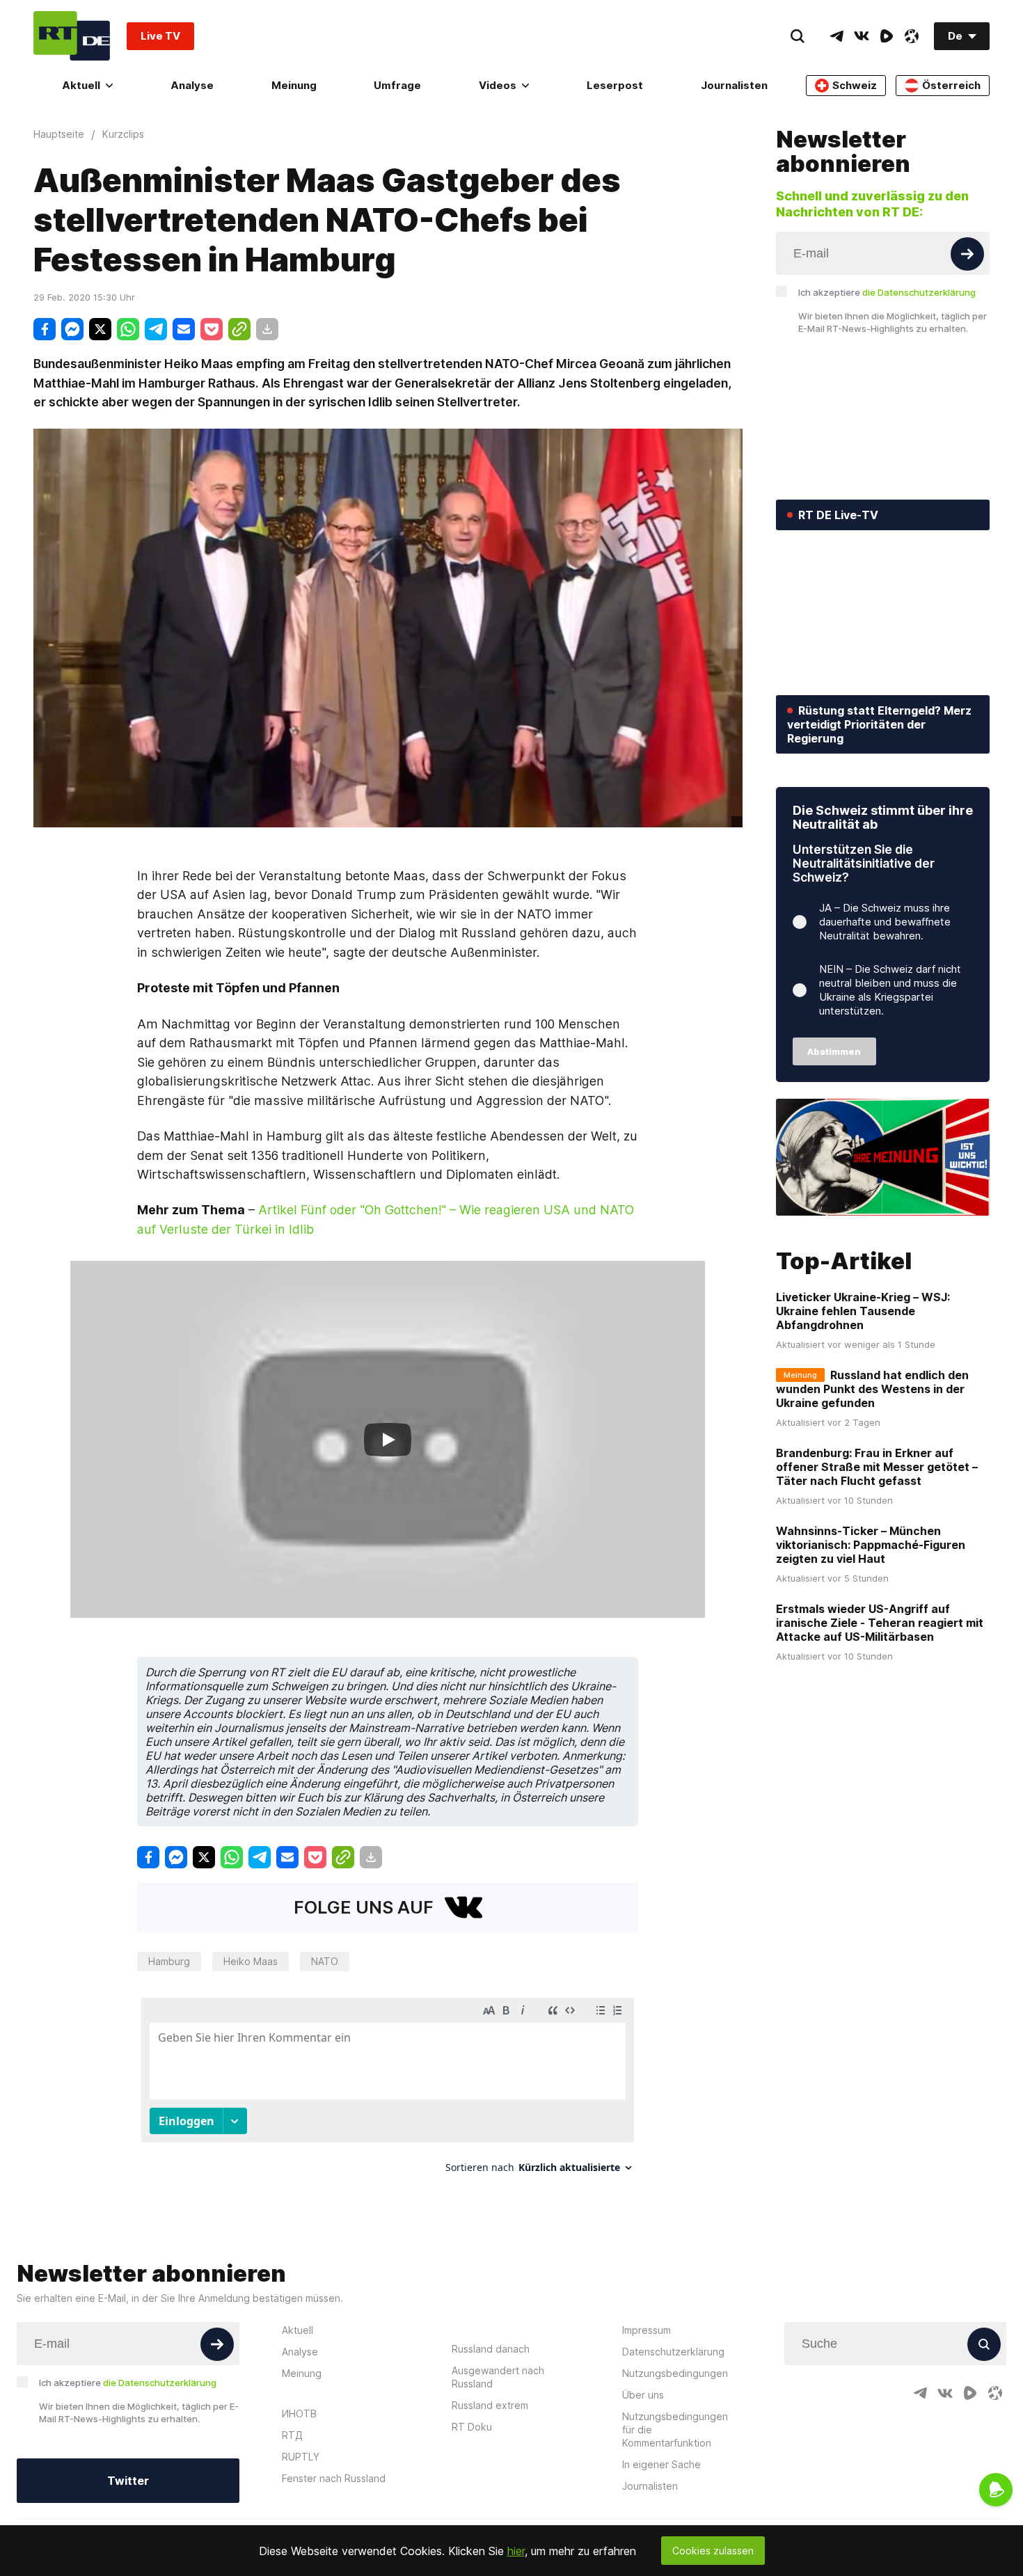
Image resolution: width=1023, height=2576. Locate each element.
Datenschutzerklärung (673, 2352)
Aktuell (81, 85)
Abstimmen (834, 1051)
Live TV (160, 36)
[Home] (72, 36)
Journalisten (734, 85)
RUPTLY (301, 2457)
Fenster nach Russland (334, 2478)
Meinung (294, 85)
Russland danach (491, 2349)
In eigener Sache (661, 2464)
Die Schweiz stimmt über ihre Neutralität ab (883, 817)
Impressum (647, 2330)
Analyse (192, 85)
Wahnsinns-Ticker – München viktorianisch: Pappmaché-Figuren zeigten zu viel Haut (871, 1545)
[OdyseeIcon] (912, 36)
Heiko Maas (251, 1961)
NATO (325, 1961)
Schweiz (855, 85)
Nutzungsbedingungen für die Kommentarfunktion (675, 2430)
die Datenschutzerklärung (919, 292)
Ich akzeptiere (887, 292)
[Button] (967, 254)
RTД (292, 2435)
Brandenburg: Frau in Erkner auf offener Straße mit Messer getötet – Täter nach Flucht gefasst (877, 1467)
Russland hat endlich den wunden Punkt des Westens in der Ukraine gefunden (872, 1389)
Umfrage (397, 85)
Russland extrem (490, 2405)
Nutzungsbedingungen (675, 2373)
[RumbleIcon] (887, 36)
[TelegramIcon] (836, 36)
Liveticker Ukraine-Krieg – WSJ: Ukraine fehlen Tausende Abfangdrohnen (863, 1311)
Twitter (128, 2481)
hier (516, 2551)
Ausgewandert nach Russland (498, 2377)
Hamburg (169, 1961)
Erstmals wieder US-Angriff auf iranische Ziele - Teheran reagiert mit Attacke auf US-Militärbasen (880, 1623)
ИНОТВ (299, 2414)
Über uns (643, 2395)
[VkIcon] (862, 36)
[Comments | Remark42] (388, 2091)
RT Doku (472, 2427)
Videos (498, 85)
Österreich (951, 85)
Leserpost (615, 85)
